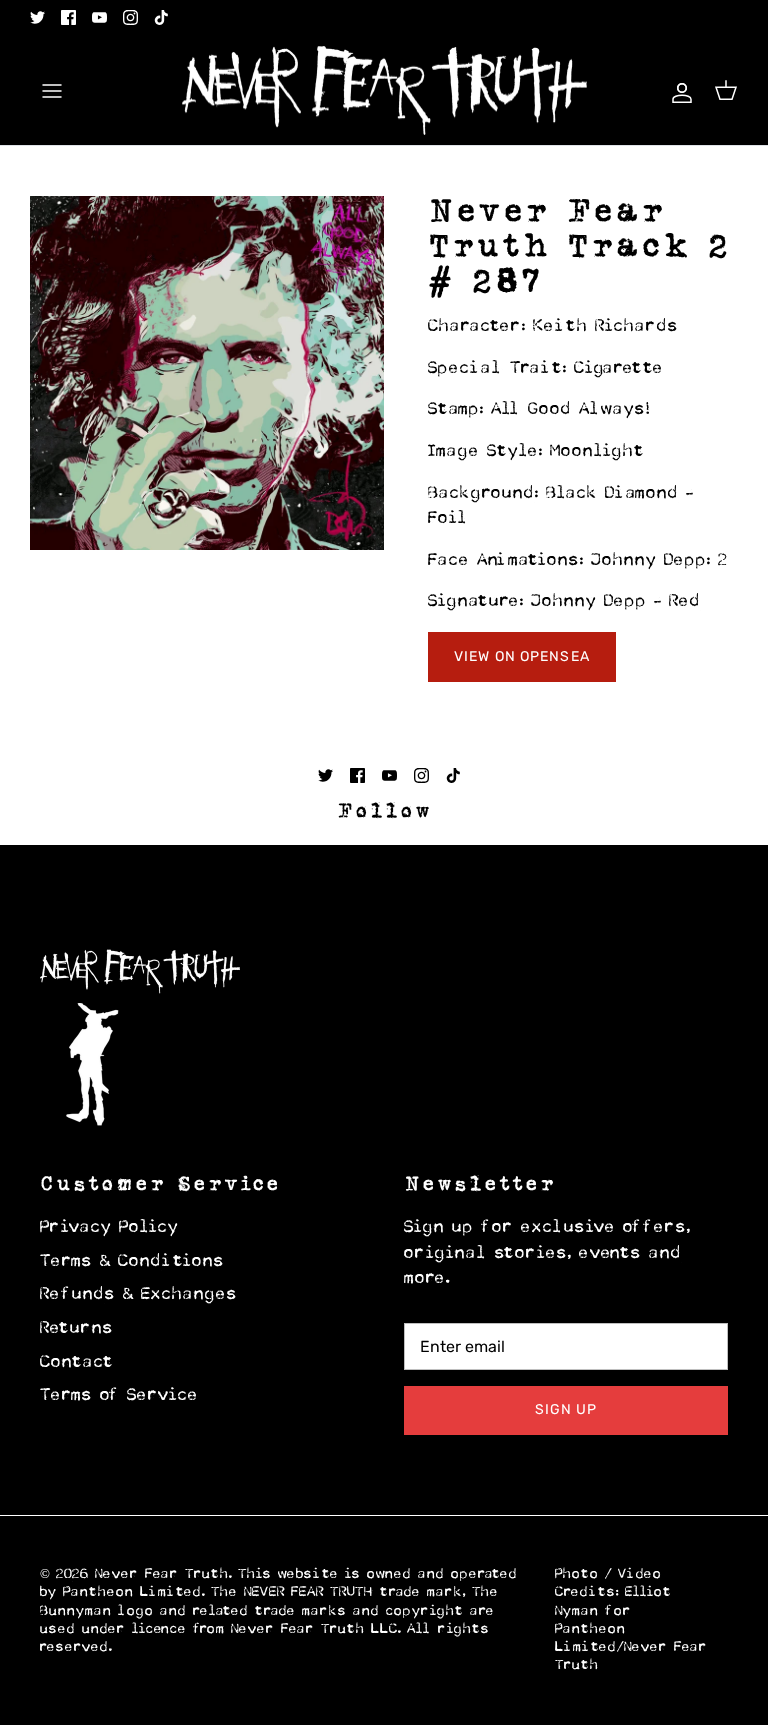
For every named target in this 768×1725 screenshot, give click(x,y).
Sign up (566, 1409)
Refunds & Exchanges (139, 1295)
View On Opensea (522, 656)
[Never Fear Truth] (384, 91)
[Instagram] (130, 17)
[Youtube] (99, 17)
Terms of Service (119, 1396)
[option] (207, 373)
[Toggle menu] (52, 91)
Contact (77, 1363)
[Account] (678, 90)
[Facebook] (68, 17)
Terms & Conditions (132, 1262)
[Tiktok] (161, 17)
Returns (77, 1329)
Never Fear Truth (162, 1574)
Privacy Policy (109, 1228)
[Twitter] (37, 17)
